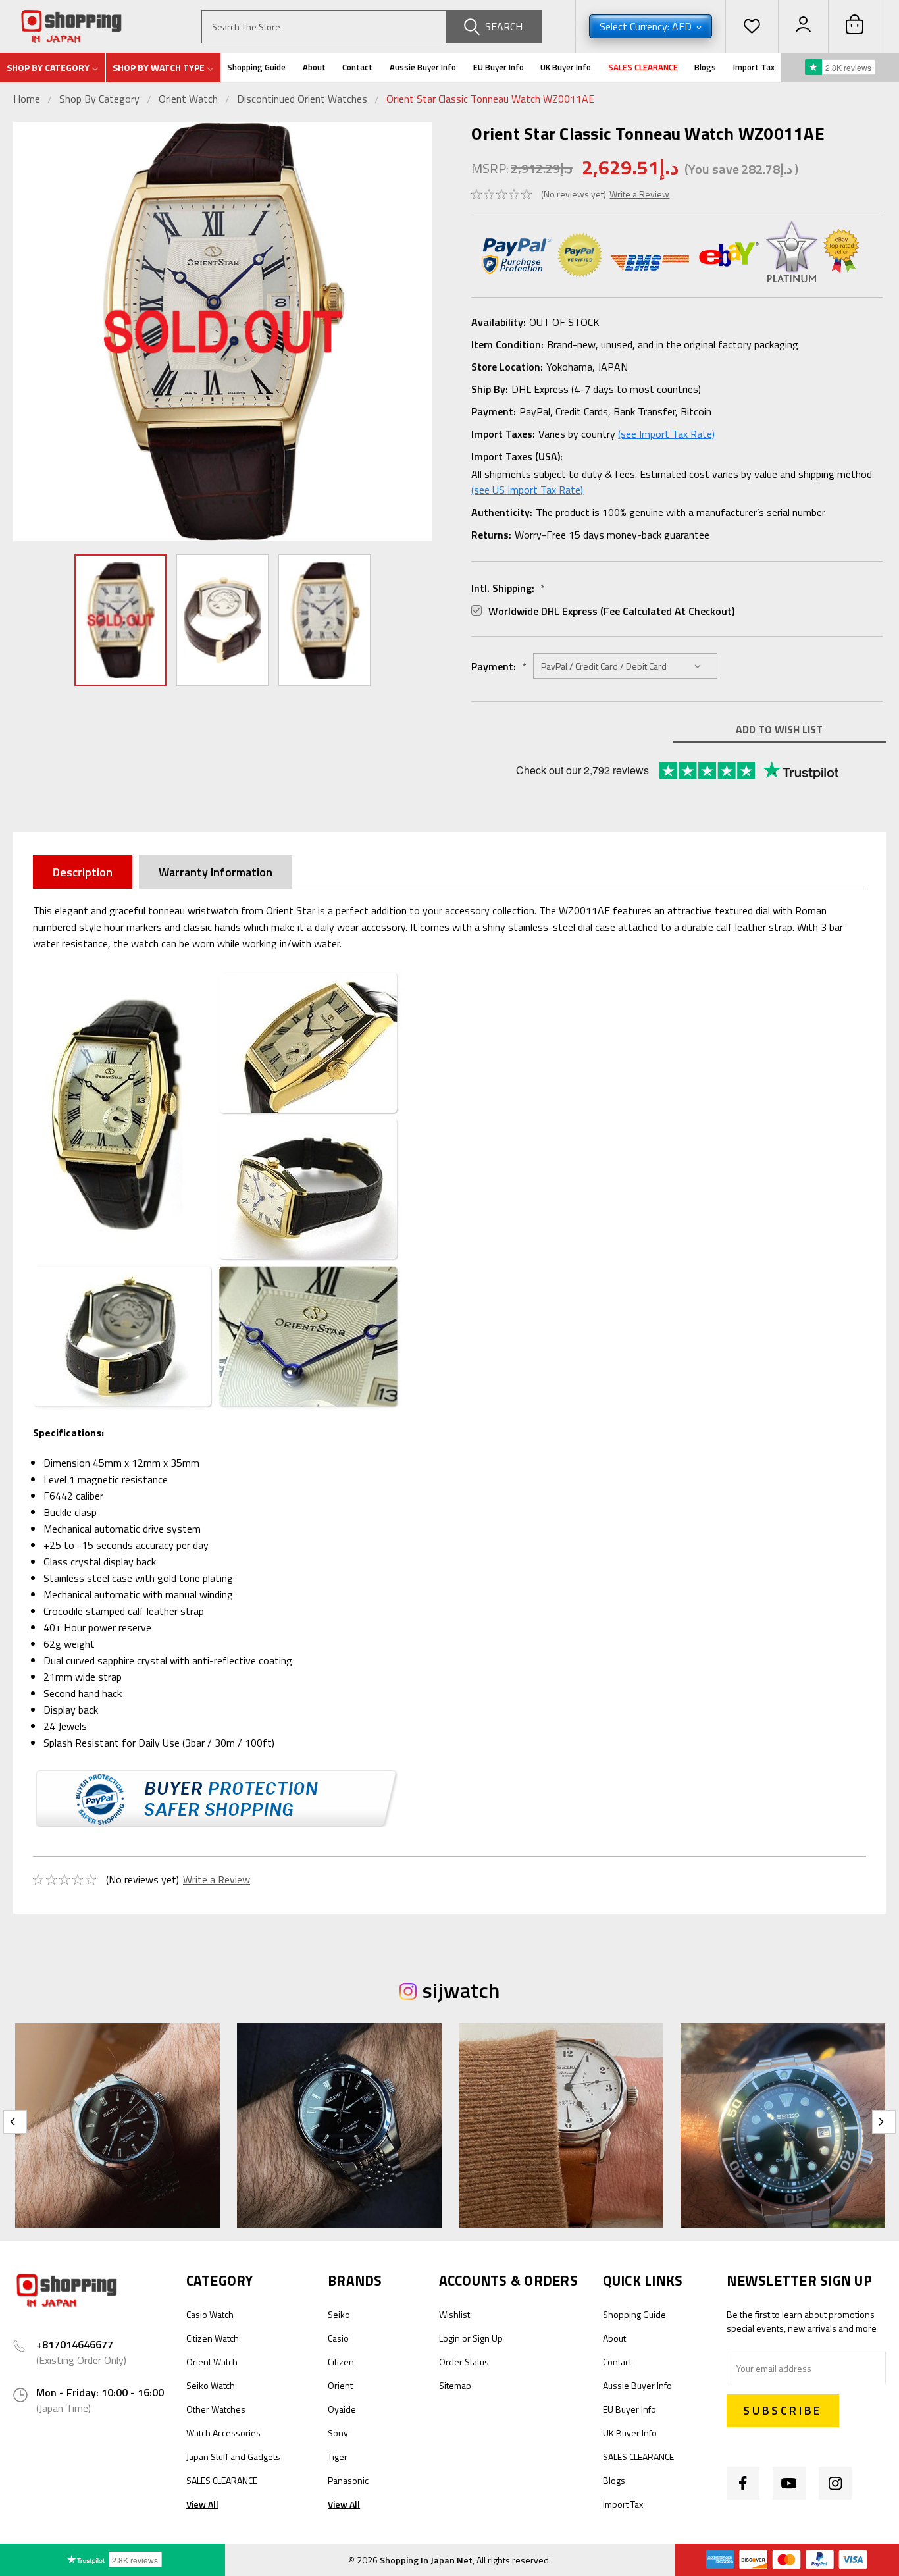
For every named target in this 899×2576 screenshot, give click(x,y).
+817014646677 (75, 2344)
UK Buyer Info (566, 67)
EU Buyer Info (499, 67)
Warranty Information (216, 872)
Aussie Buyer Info (423, 67)
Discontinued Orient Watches (302, 99)
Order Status (464, 2362)
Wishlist (454, 2314)
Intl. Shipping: (508, 588)
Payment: (499, 666)
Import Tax (754, 67)
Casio (338, 2338)
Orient (340, 2385)
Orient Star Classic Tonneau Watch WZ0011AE (490, 99)
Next (419, 331)
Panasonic (348, 2480)
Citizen (341, 2362)
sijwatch (461, 1990)
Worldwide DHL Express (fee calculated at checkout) (611, 611)
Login (449, 2338)
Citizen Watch (213, 2338)
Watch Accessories (223, 2433)
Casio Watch (210, 2314)
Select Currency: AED (647, 26)
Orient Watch (188, 99)
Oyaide (342, 2409)
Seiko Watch (211, 2385)
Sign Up (488, 2338)
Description (83, 872)
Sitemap (455, 2385)
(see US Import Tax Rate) (527, 490)
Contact (357, 67)
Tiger (338, 2457)
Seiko (339, 2314)
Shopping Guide (256, 67)
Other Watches (216, 2409)
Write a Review (639, 194)
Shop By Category (101, 99)
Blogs (705, 67)
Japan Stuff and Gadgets (233, 2457)
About (314, 67)
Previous (26, 331)
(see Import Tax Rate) (666, 434)
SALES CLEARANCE (643, 67)
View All (202, 2504)
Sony (338, 2433)
